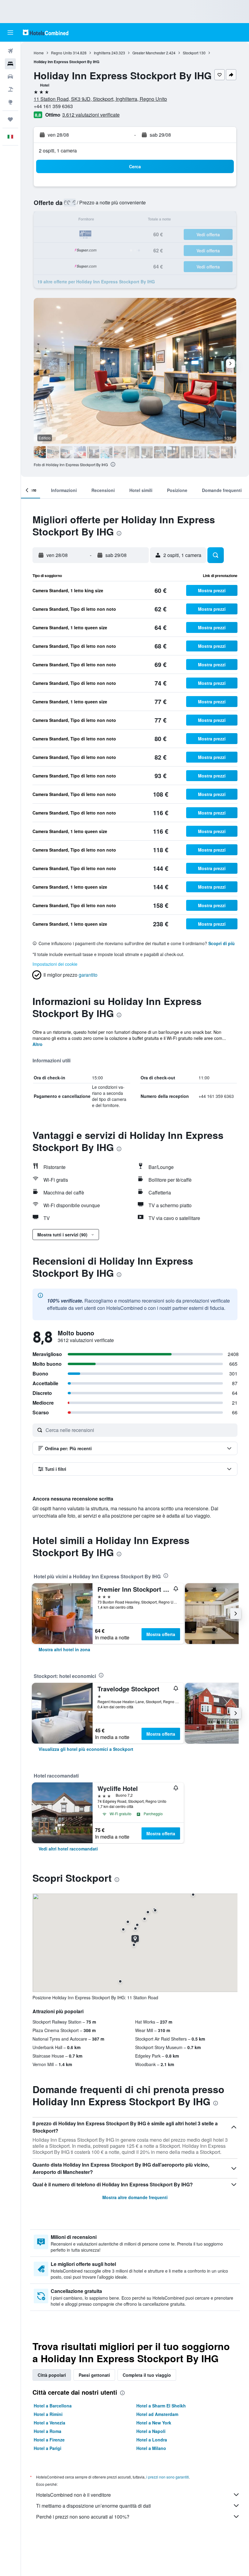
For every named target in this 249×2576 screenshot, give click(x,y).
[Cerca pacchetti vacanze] (10, 89)
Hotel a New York (154, 2423)
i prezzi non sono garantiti (168, 2477)
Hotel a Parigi (48, 2448)
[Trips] (10, 119)
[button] (10, 32)
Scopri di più (222, 943)
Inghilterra (102, 53)
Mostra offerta (161, 1634)
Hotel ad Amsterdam (157, 2414)
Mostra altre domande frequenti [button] (135, 2197)
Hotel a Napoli (151, 2431)
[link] (64, 1649)
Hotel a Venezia (49, 2423)
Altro (38, 1044)
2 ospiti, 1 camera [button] (58, 150)
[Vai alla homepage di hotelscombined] (46, 32)
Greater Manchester (149, 53)
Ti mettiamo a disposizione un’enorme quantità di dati (94, 2506)
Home (39, 53)
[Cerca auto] (10, 77)
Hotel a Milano (151, 2448)
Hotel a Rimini (48, 2414)
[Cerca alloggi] (10, 64)
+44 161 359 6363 (53, 106)
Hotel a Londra (152, 2440)
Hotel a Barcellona (53, 2406)
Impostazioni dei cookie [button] (55, 964)
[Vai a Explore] (10, 102)
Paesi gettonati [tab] (94, 2375)
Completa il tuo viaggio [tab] (147, 2375)
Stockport (191, 53)
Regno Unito (61, 53)
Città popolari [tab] (52, 2375)
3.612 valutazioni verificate (91, 115)
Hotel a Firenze (49, 2440)
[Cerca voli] (10, 51)
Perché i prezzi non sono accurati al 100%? (83, 2517)
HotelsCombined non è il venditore (73, 2495)
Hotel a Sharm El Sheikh (161, 2406)
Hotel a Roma (48, 2431)
